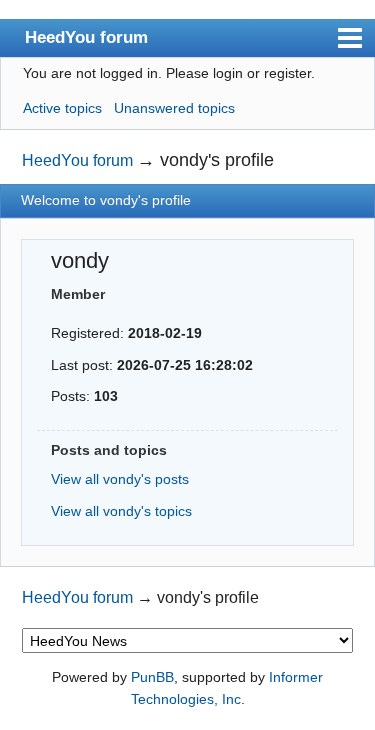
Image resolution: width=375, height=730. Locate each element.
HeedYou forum (86, 37)
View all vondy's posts (120, 479)
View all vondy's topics (121, 511)
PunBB (152, 677)
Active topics (62, 108)
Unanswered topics (174, 108)
